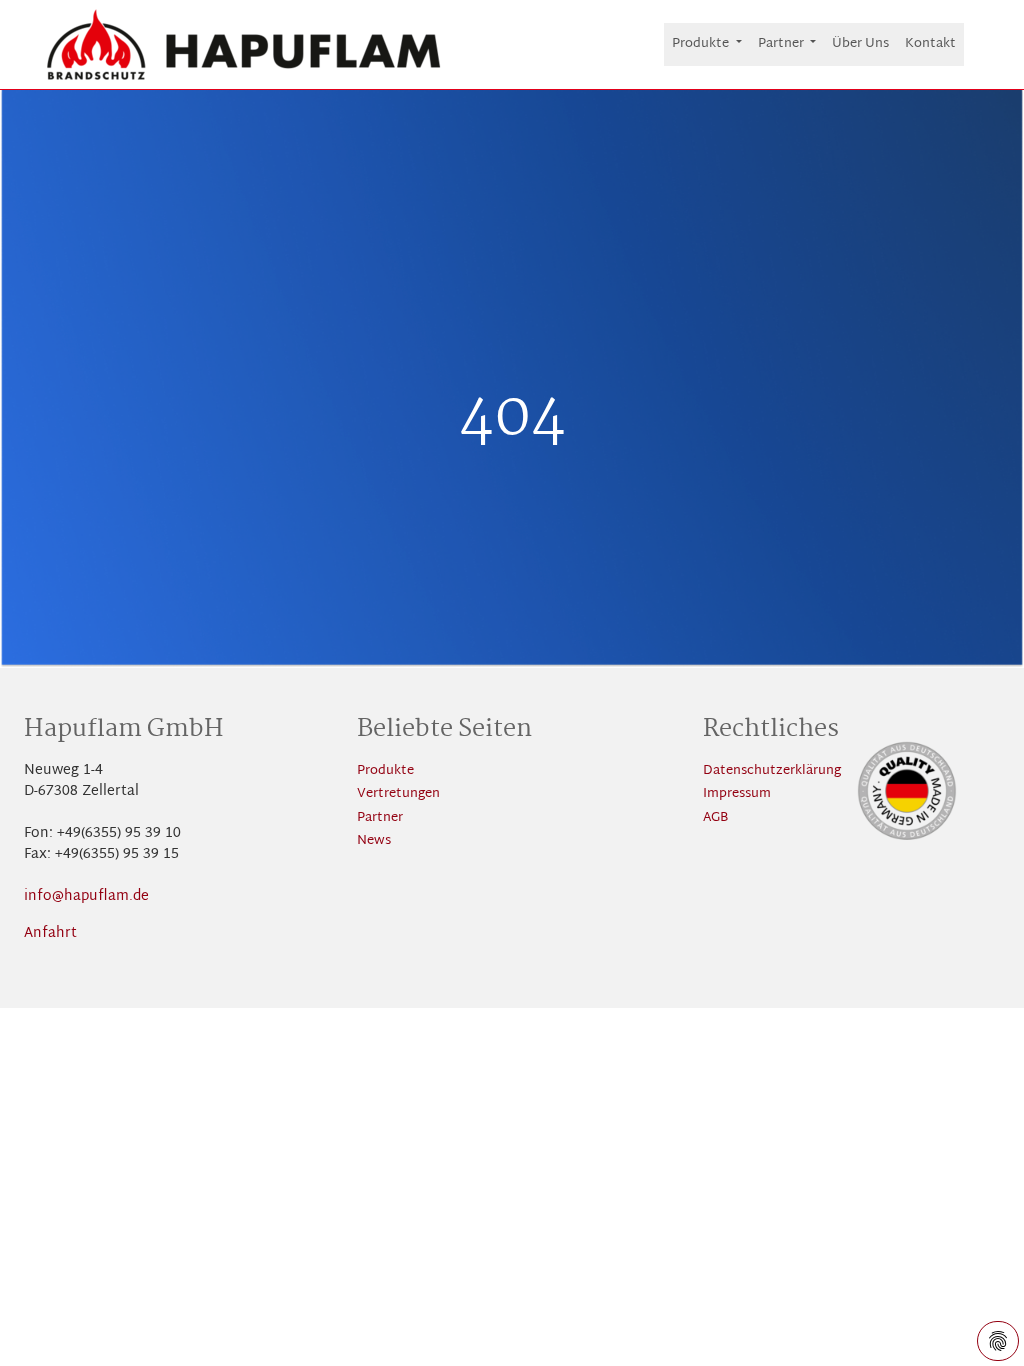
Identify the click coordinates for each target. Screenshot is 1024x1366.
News (374, 841)
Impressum (737, 794)
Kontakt (930, 44)
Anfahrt (50, 933)
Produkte (385, 771)
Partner (380, 818)
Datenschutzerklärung (772, 771)
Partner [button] (782, 44)
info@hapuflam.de (86, 896)
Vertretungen (398, 794)
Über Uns (860, 44)
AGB (715, 818)
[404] (244, 44)
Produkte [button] (702, 44)
